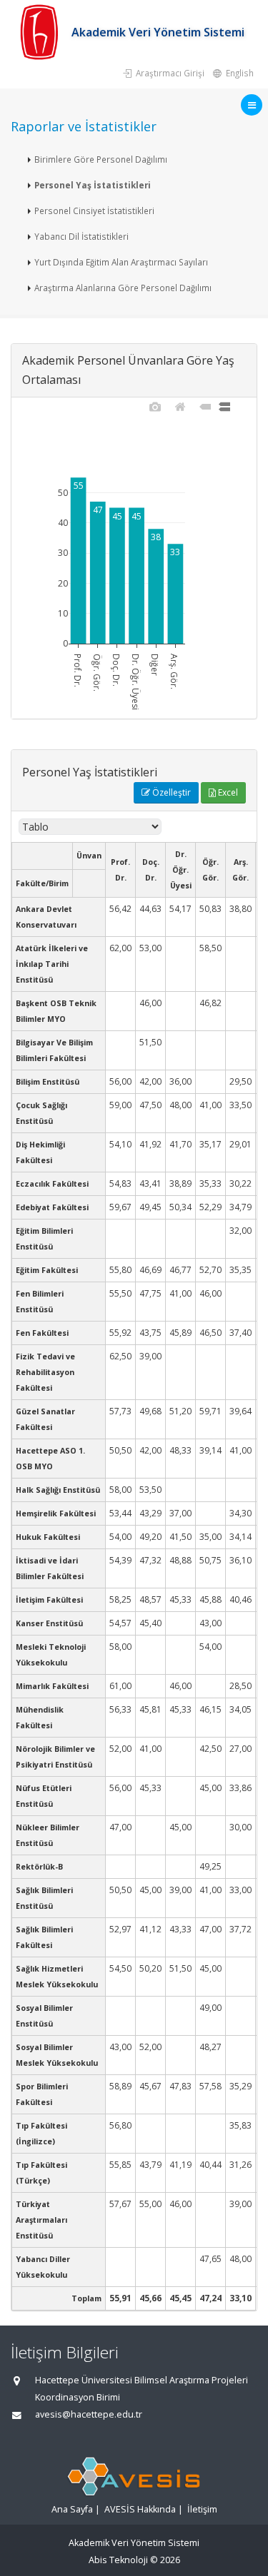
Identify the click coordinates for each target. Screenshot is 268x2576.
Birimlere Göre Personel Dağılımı (101, 159)
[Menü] (252, 105)
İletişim (202, 2509)
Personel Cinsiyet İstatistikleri (94, 211)
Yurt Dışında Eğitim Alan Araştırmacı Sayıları (121, 262)
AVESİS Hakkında (140, 2509)
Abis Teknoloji (118, 2560)
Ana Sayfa (72, 2509)
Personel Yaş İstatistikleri (93, 185)
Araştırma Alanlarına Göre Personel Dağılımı (123, 288)
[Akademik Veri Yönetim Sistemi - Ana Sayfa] (41, 32)
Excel (227, 792)
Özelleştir (170, 792)
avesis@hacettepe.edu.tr (89, 2414)
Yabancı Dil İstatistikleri (81, 236)
